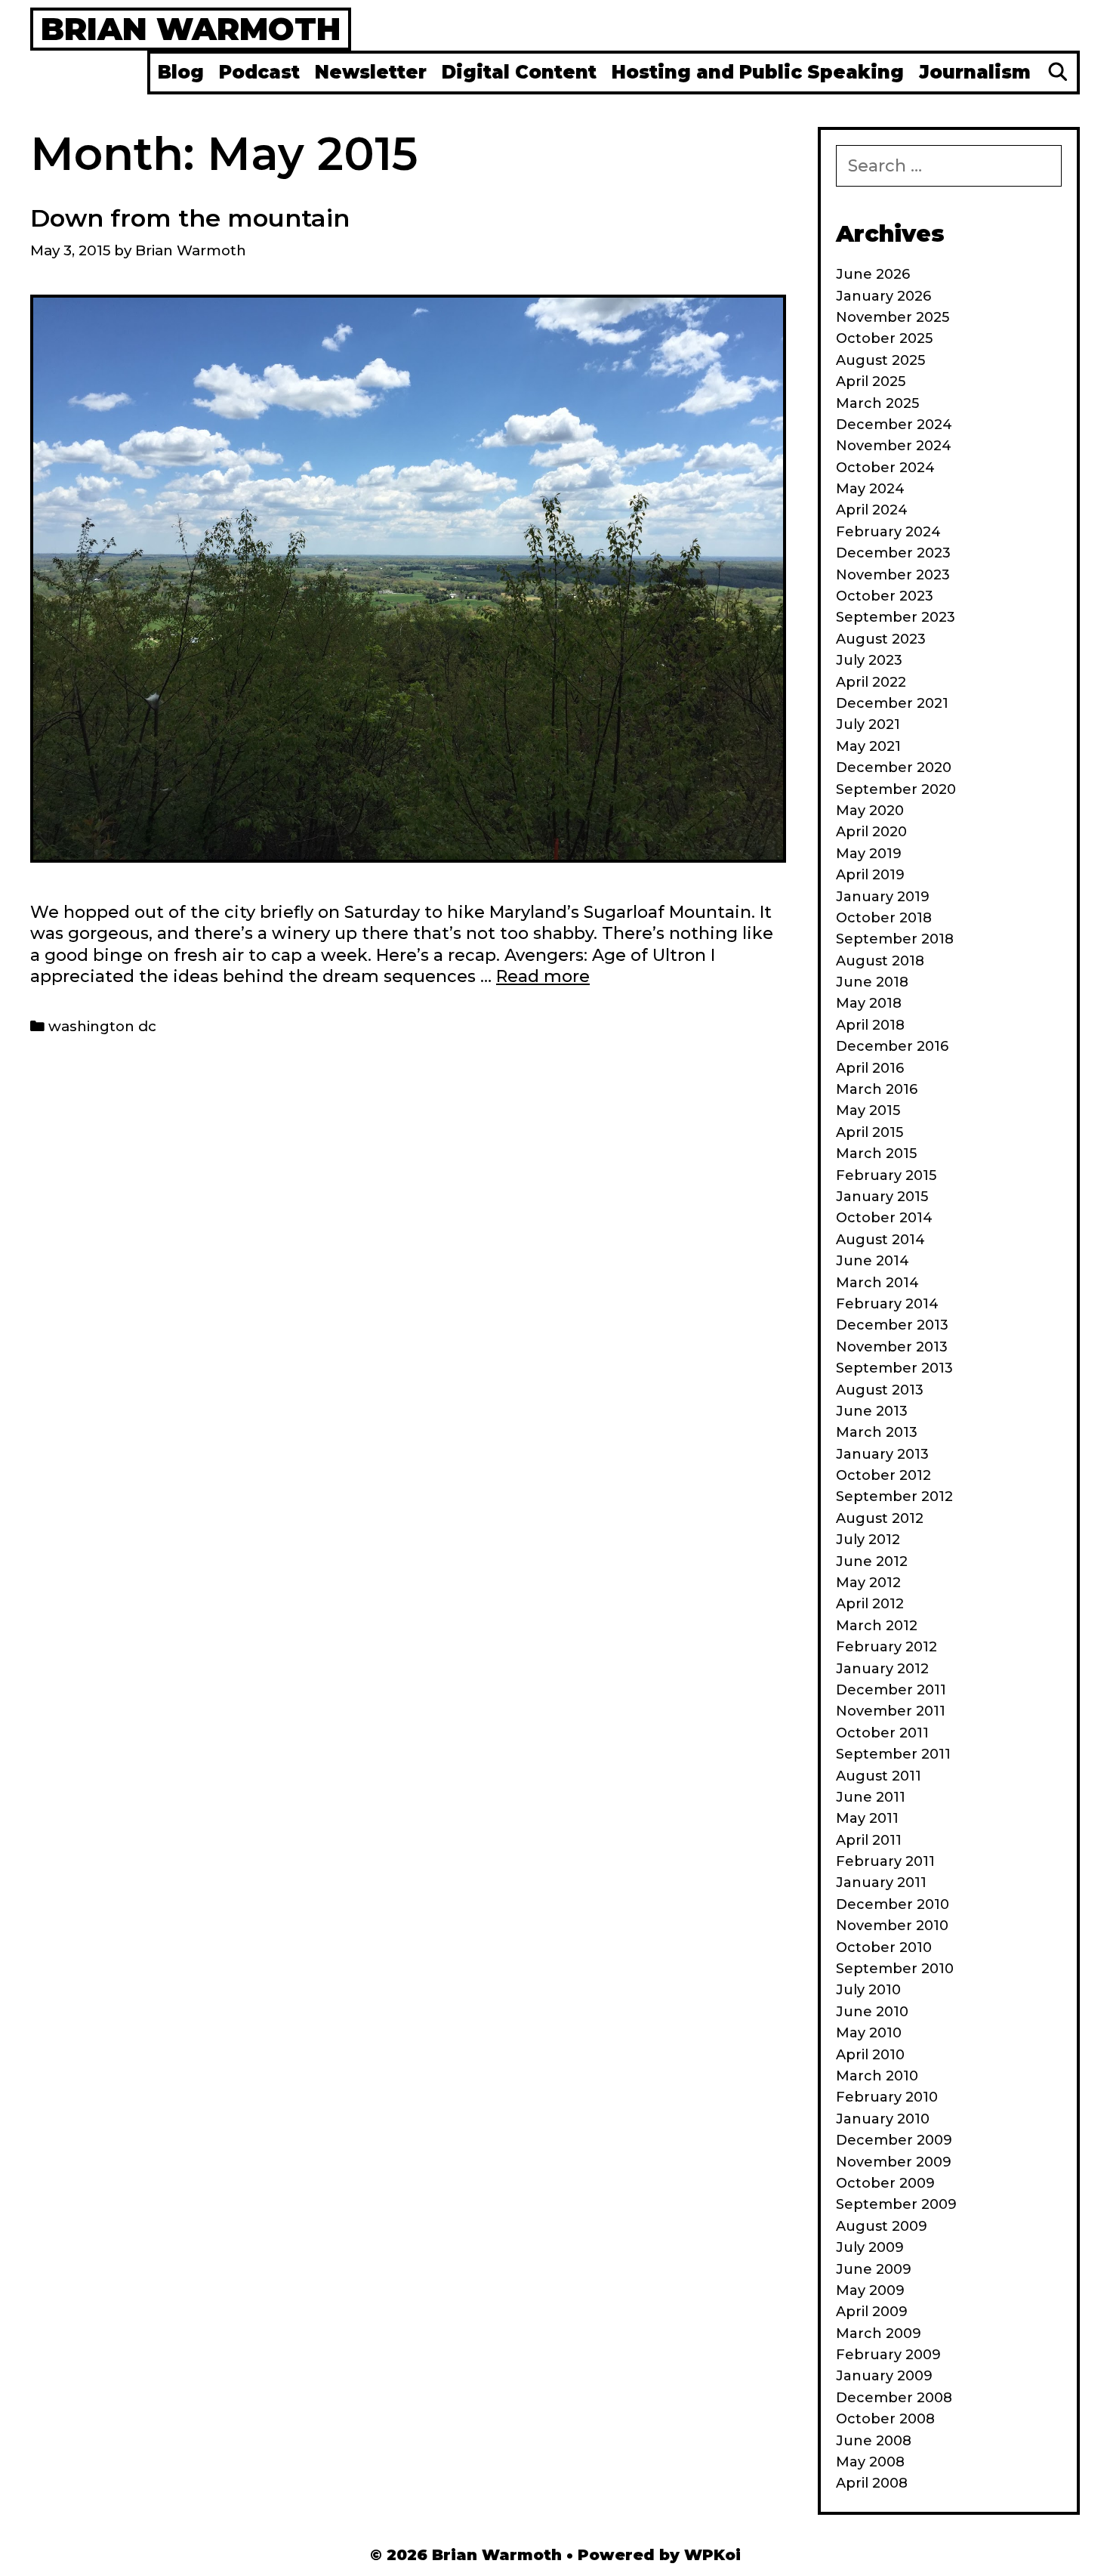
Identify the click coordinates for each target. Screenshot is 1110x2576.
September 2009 (896, 2204)
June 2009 (874, 2269)
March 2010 (877, 2076)
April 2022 (871, 682)
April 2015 (869, 1132)
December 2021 (892, 703)
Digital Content (519, 72)
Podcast (259, 72)
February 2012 (886, 1647)
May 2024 (870, 489)
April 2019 (870, 875)
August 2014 (880, 1240)
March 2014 (877, 1283)
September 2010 (895, 1969)
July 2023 (869, 660)
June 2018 (872, 982)
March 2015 (876, 1154)
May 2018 (869, 1003)
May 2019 (869, 854)
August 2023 (881, 639)
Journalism (975, 72)
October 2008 (885, 2419)
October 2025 (884, 338)
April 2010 (870, 2055)
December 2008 (894, 2398)
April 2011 (869, 1840)
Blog (181, 72)
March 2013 (877, 1432)
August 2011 (879, 1776)
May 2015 (868, 1110)
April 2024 (872, 510)
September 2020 (896, 789)
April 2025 (871, 381)
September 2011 (893, 1754)
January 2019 (883, 897)
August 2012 (880, 1518)
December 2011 (891, 1690)
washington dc (102, 1026)
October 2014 (884, 1218)
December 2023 (893, 553)
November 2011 (891, 1711)
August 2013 (880, 1390)
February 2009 (888, 2355)
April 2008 (872, 2483)
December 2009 (894, 2140)
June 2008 (874, 2441)
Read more (543, 976)
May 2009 (870, 2290)
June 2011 (871, 1797)
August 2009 (882, 2226)
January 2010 (883, 2119)
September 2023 (896, 617)
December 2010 (893, 1904)
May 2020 (870, 811)
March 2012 (877, 1626)
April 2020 (871, 832)
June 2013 (872, 1411)
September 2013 (894, 1368)
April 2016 (870, 1068)
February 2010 (887, 2097)
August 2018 (880, 961)
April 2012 (870, 1604)
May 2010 (869, 2033)
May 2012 (868, 1583)
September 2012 (894, 1496)
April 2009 (872, 2312)
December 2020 (894, 768)
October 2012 (883, 1475)
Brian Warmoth (191, 29)
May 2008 (870, 2462)
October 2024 (885, 468)
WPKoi (712, 2555)
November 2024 (894, 446)
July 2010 (868, 1990)
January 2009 (884, 2376)
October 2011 (882, 1733)
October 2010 (884, 1947)
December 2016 (892, 1046)
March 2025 (877, 403)
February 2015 (886, 1175)
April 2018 (870, 1025)
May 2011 (867, 1818)
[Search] (1058, 73)
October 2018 (884, 918)
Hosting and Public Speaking (758, 72)
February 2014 (887, 1304)
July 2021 (868, 724)
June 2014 (873, 1261)
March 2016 (877, 1089)
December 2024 (894, 425)
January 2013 (882, 1454)
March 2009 (879, 2334)
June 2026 (873, 274)
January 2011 (881, 1883)
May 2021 (868, 746)
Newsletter (371, 72)
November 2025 (893, 317)
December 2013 (892, 1325)
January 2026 (883, 296)
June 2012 (872, 1561)
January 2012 (882, 1669)
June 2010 (872, 2012)
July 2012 (868, 1540)
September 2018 (895, 939)
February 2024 (888, 532)
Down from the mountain (190, 218)
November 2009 (894, 2162)
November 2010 (892, 1926)
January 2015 (882, 1197)
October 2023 (885, 596)
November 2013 (892, 1347)
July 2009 (870, 2247)
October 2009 (885, 2183)
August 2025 (880, 360)
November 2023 (893, 575)
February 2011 (885, 1861)
